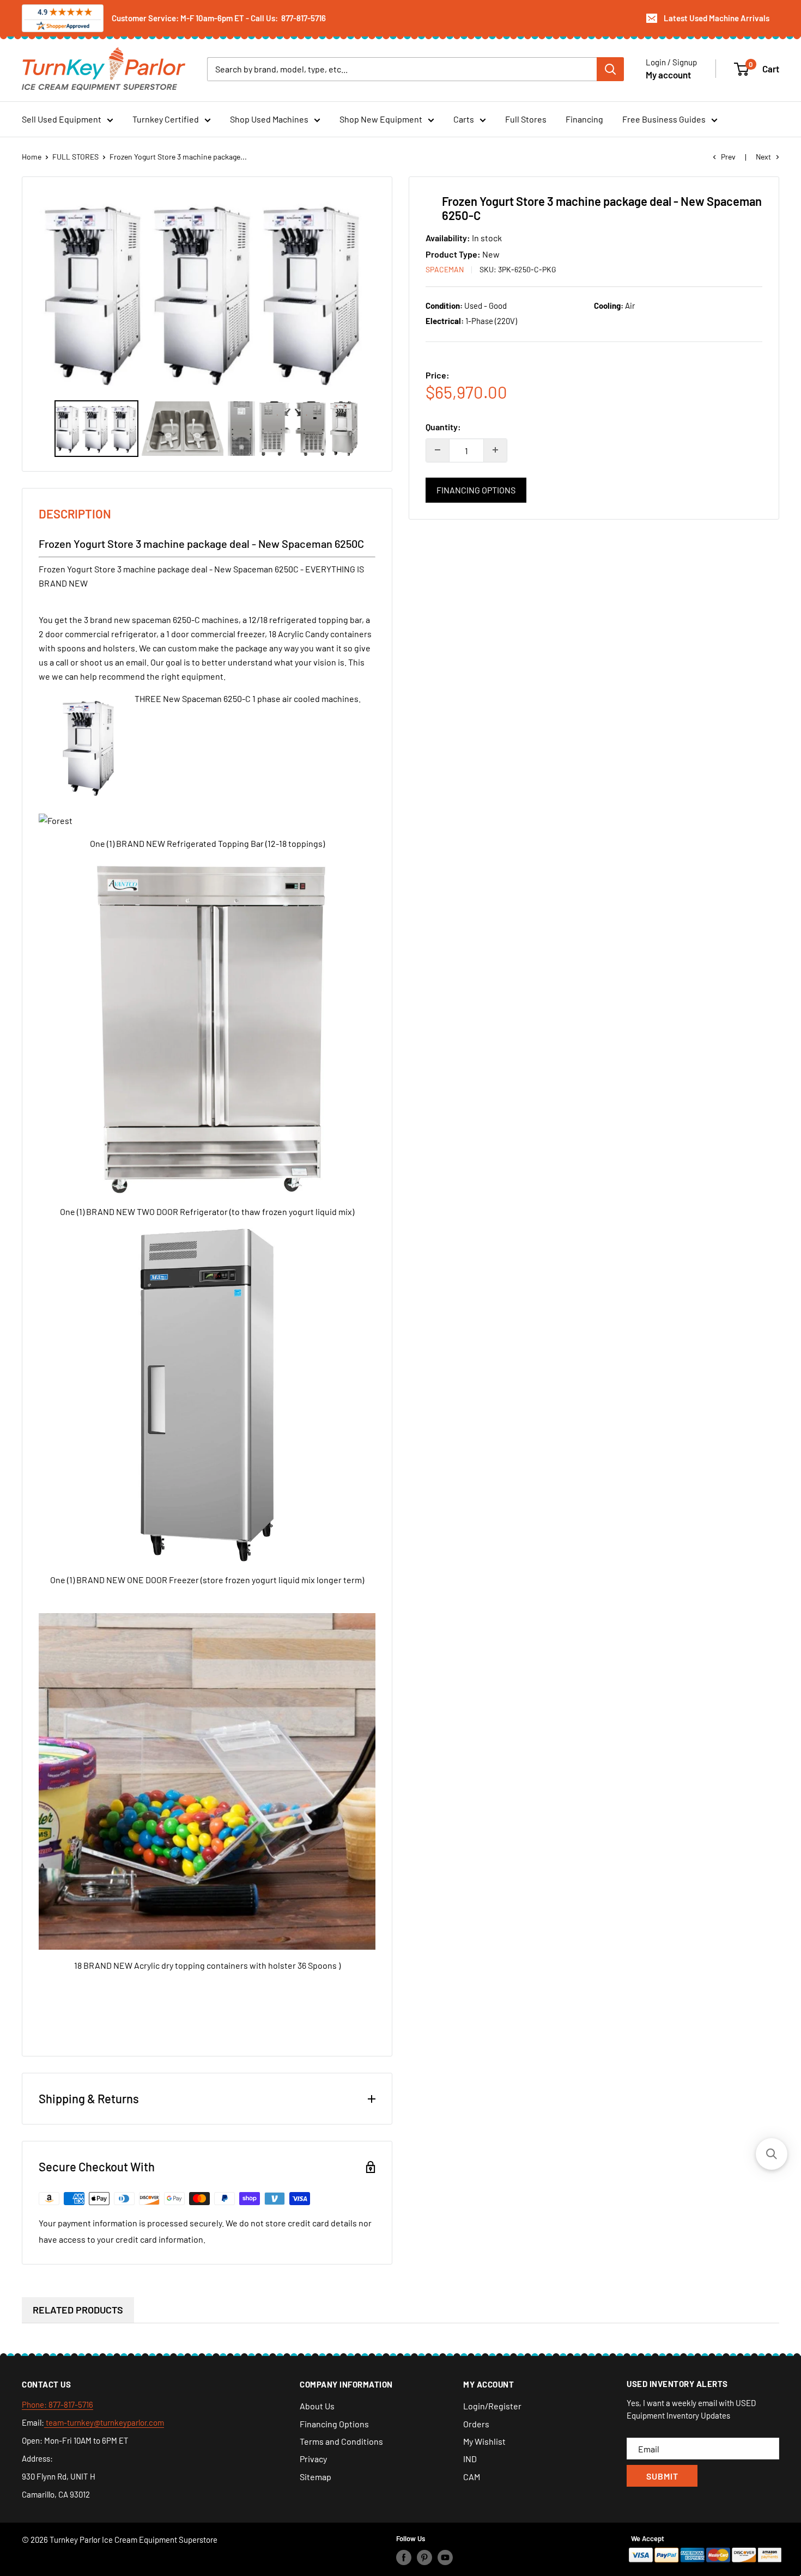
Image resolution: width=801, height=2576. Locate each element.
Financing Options (476, 489)
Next (763, 157)
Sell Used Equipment (62, 119)
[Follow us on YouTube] (445, 2557)
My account (668, 74)
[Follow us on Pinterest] (424, 2557)
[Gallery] (207, 324)
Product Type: (454, 254)
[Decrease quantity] (438, 450)
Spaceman (445, 269)
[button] (772, 2154)
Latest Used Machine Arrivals (717, 18)
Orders (476, 2424)
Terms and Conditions (341, 2441)
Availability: (449, 238)
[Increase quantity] (495, 450)
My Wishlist (484, 2441)
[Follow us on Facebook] (404, 2557)
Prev (728, 157)
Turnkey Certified (166, 119)
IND (470, 2459)
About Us (317, 2406)
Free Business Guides (664, 119)
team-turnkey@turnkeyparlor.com (104, 2422)
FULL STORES (75, 157)
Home (32, 157)
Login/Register (492, 2406)
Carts (464, 119)
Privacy (313, 2459)
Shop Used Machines (269, 119)
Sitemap (315, 2477)
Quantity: (443, 427)
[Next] (362, 292)
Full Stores (526, 119)
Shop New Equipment (381, 119)
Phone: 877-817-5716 (57, 2404)
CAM (472, 2477)
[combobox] (402, 69)
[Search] (610, 69)
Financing (584, 119)
